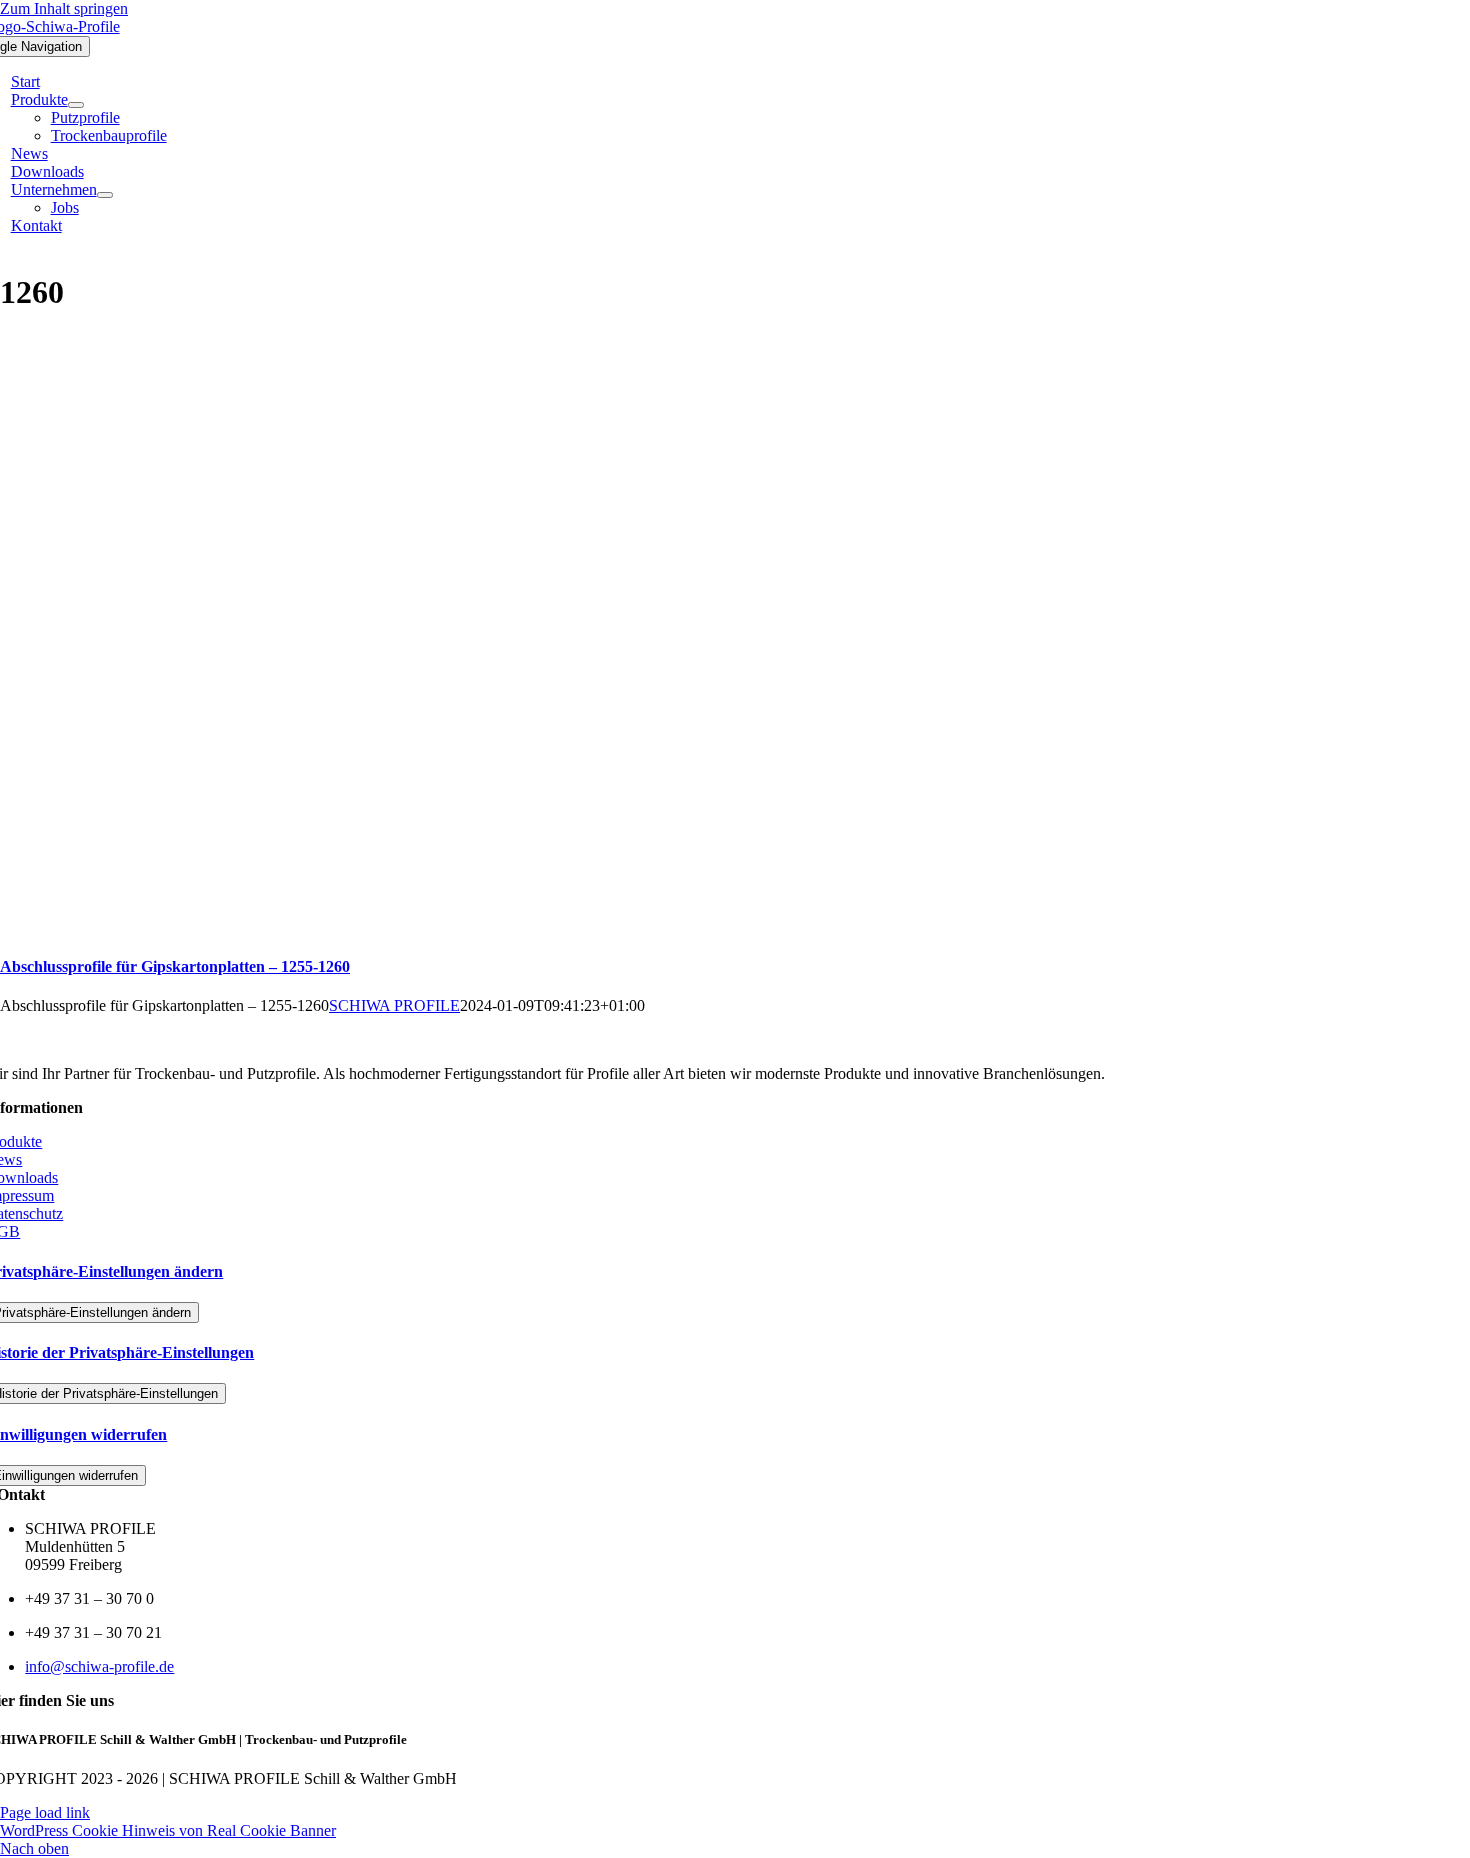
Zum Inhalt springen (64, 8)
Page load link (45, 1812)
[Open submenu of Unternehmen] (105, 195)
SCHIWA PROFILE (394, 1005)
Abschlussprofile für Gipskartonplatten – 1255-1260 (175, 966)
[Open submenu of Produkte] (76, 105)
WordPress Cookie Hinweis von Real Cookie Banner (168, 1830)
